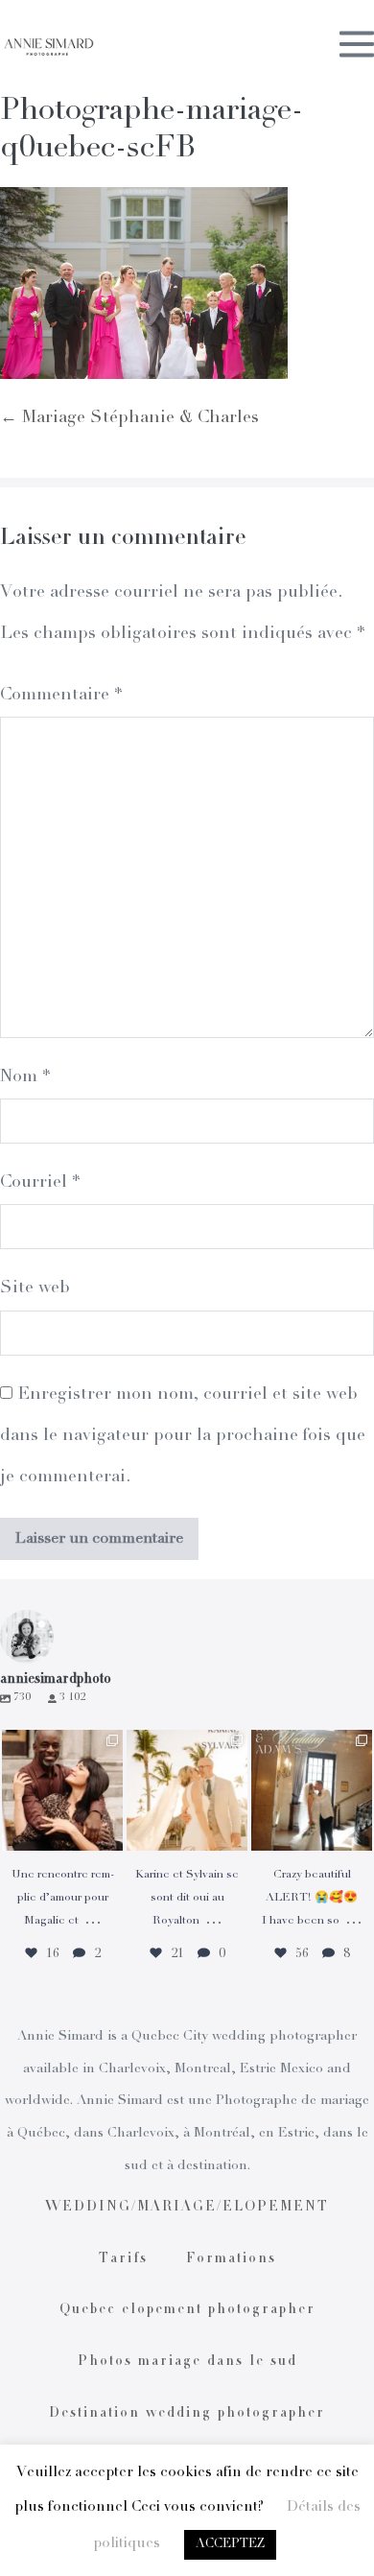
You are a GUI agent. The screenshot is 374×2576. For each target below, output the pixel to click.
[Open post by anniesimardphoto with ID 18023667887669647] (312, 1790)
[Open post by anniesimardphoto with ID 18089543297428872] (187, 1790)
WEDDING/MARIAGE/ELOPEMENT (187, 2208)
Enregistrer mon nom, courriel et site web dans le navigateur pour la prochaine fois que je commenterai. (183, 1436)
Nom (25, 1077)
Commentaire (61, 696)
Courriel (40, 1183)
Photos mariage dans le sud (187, 2362)
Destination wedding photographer (187, 2414)
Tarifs (123, 2259)
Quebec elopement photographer (187, 2310)
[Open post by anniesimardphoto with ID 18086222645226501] (62, 1790)
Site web (35, 1288)
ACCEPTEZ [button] (230, 2545)
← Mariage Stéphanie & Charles (129, 418)
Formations (231, 2259)
